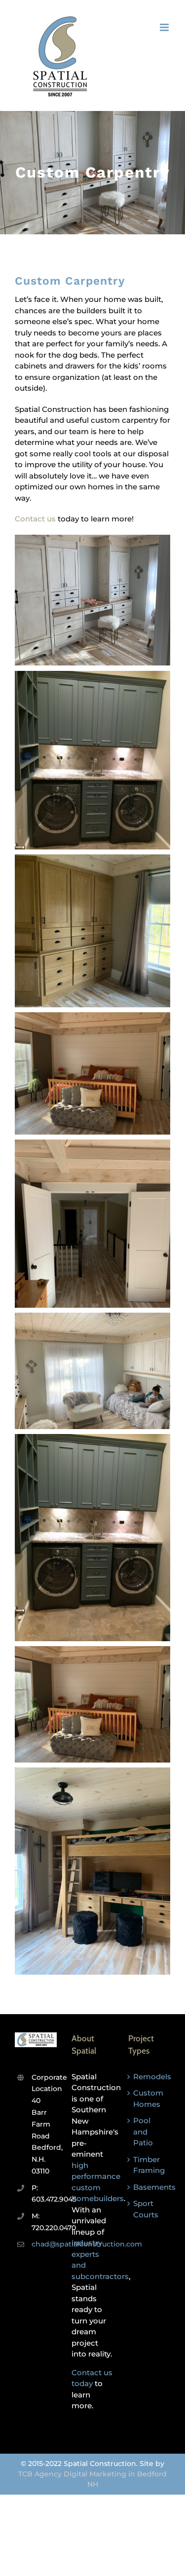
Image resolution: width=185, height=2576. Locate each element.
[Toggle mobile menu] (165, 27)
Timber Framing (149, 2165)
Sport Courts (146, 2209)
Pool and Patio (143, 2132)
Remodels (149, 2077)
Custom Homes (148, 2098)
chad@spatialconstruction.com (44, 2244)
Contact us (35, 519)
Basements (149, 2187)
